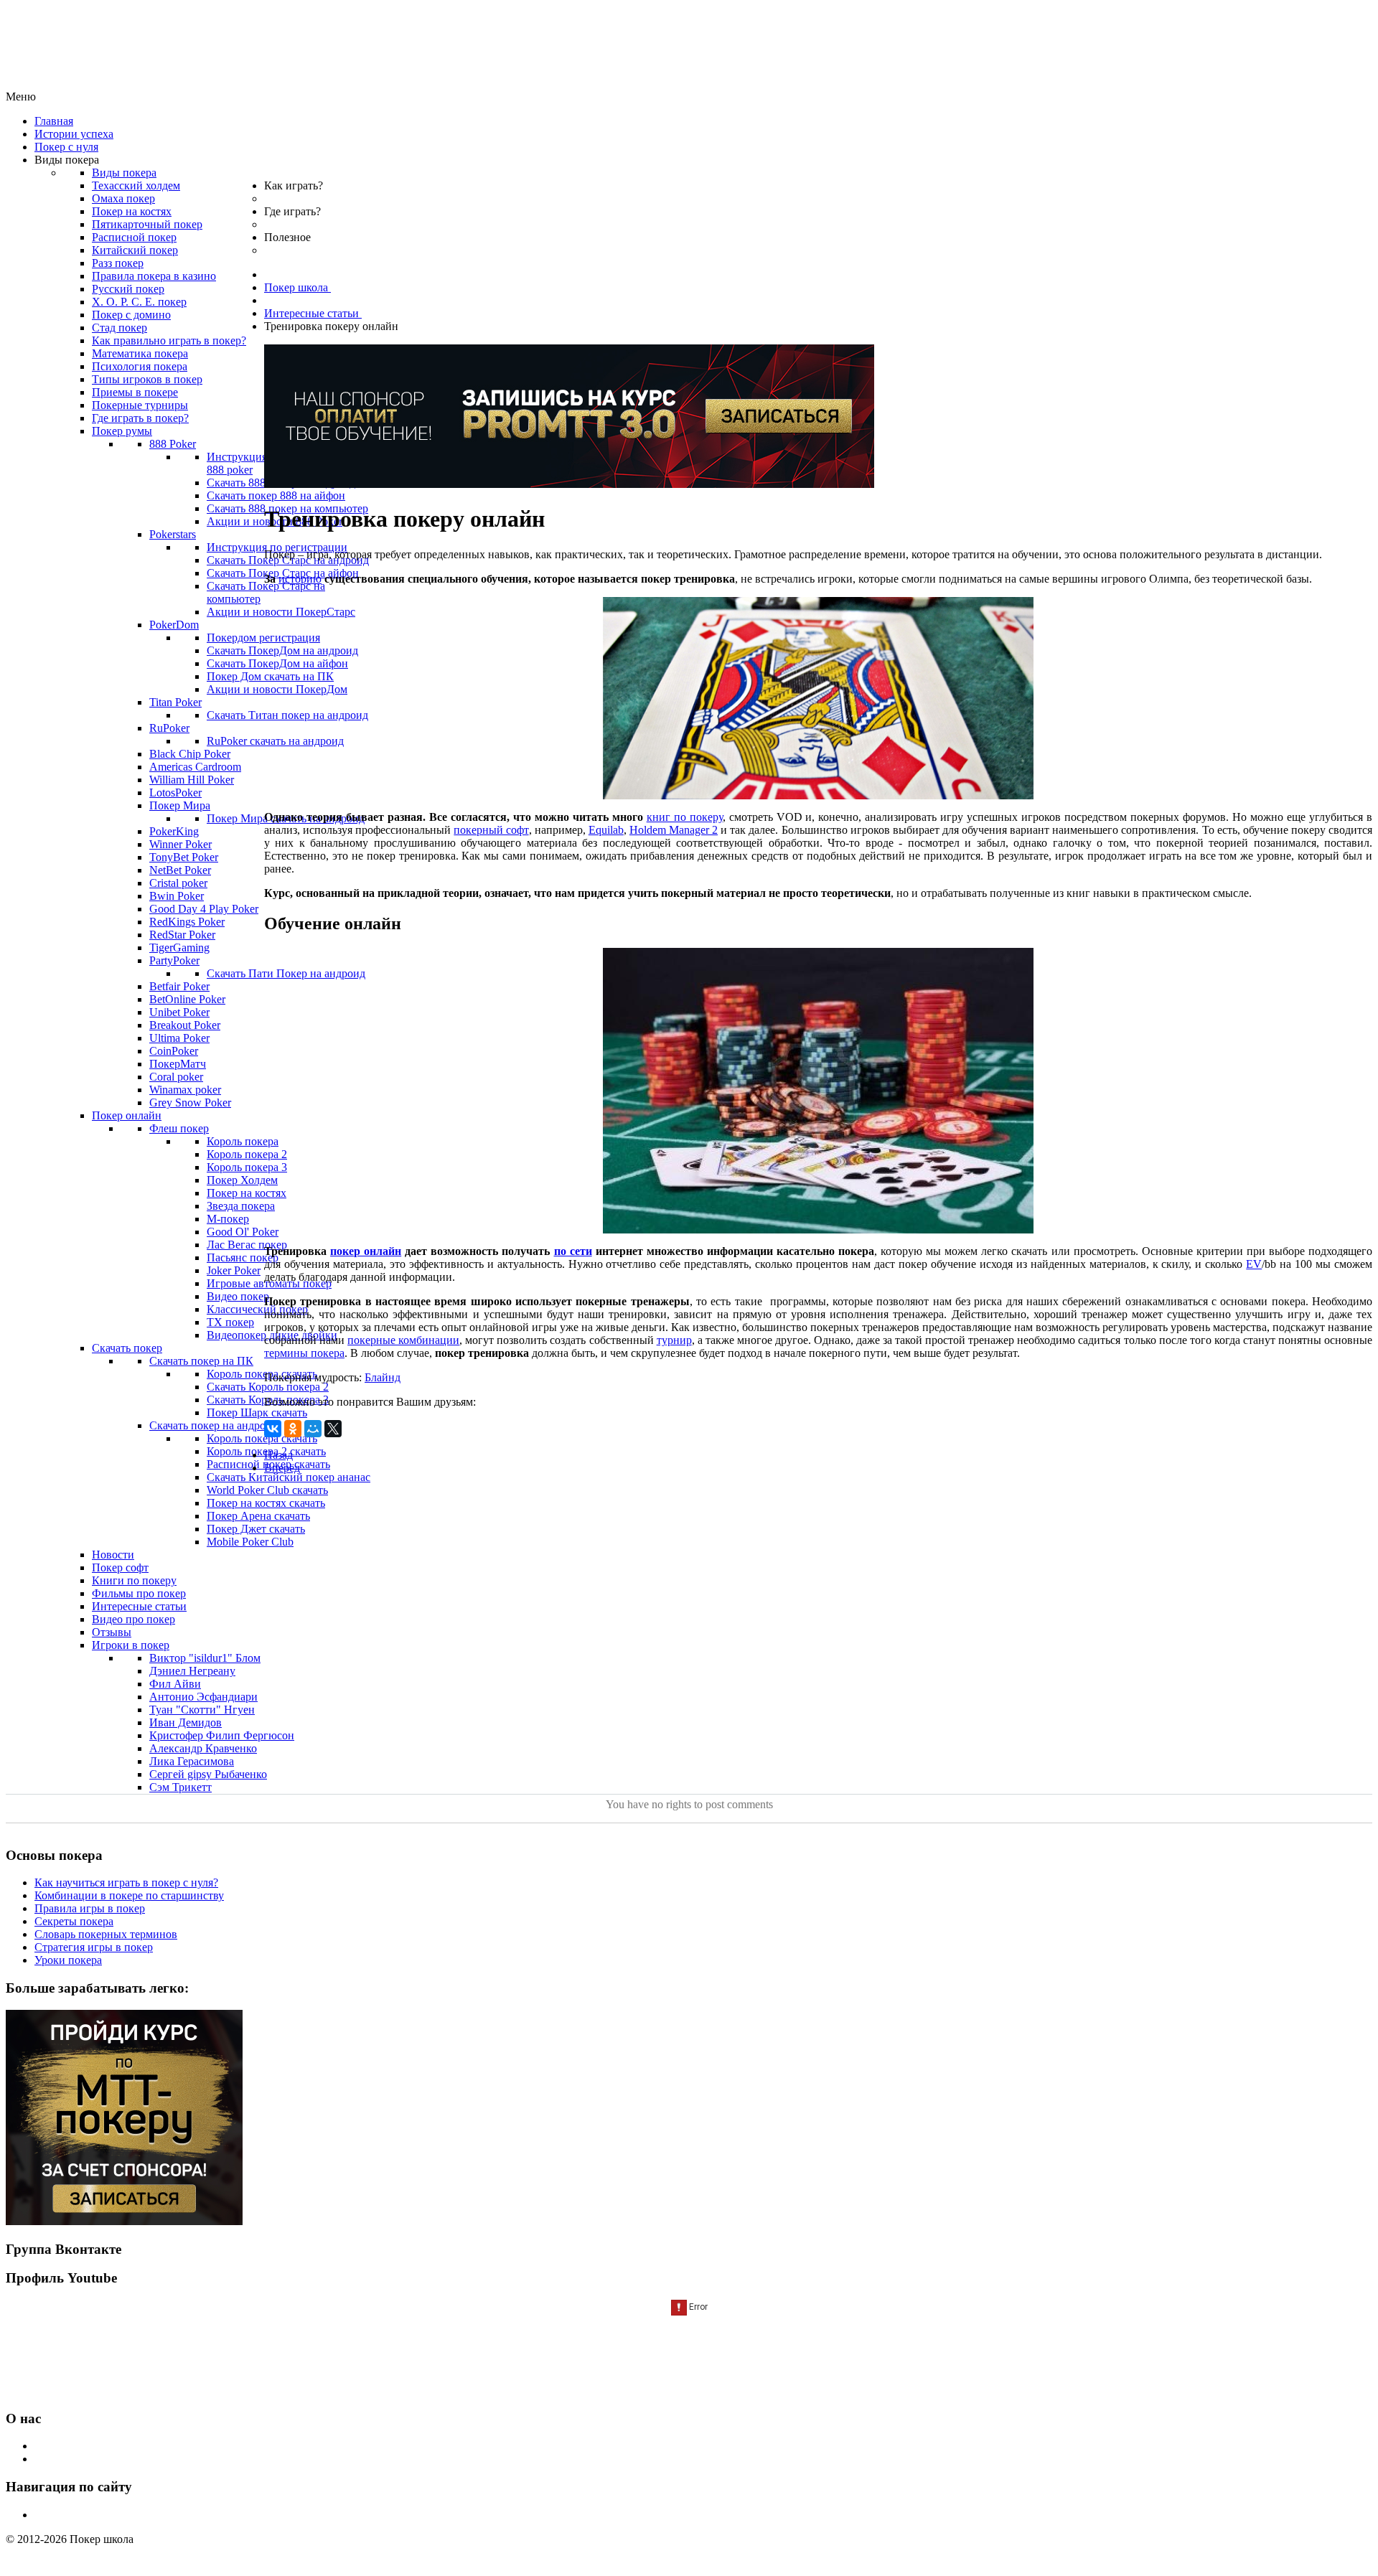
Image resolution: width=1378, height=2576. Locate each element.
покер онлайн (366, 1251)
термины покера (304, 1353)
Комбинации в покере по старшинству (129, 1895)
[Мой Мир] (313, 1429)
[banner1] (124, 2221)
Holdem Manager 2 (674, 830)
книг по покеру (685, 817)
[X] (333, 1429)
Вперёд (282, 1468)
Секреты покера (74, 1921)
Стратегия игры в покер (94, 1947)
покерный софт (491, 830)
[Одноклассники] (293, 1429)
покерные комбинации (403, 1340)
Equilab (606, 830)
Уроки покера (68, 1960)
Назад (278, 1455)
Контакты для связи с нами (101, 2459)
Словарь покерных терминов (106, 1934)
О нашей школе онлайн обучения (116, 2446)
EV (1254, 1264)
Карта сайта (64, 2515)
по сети (573, 1251)
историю (300, 579)
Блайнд (383, 1377)
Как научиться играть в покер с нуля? (126, 1882)
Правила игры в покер (90, 1908)
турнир (674, 1340)
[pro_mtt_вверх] (569, 484)
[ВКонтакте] (273, 1429)
